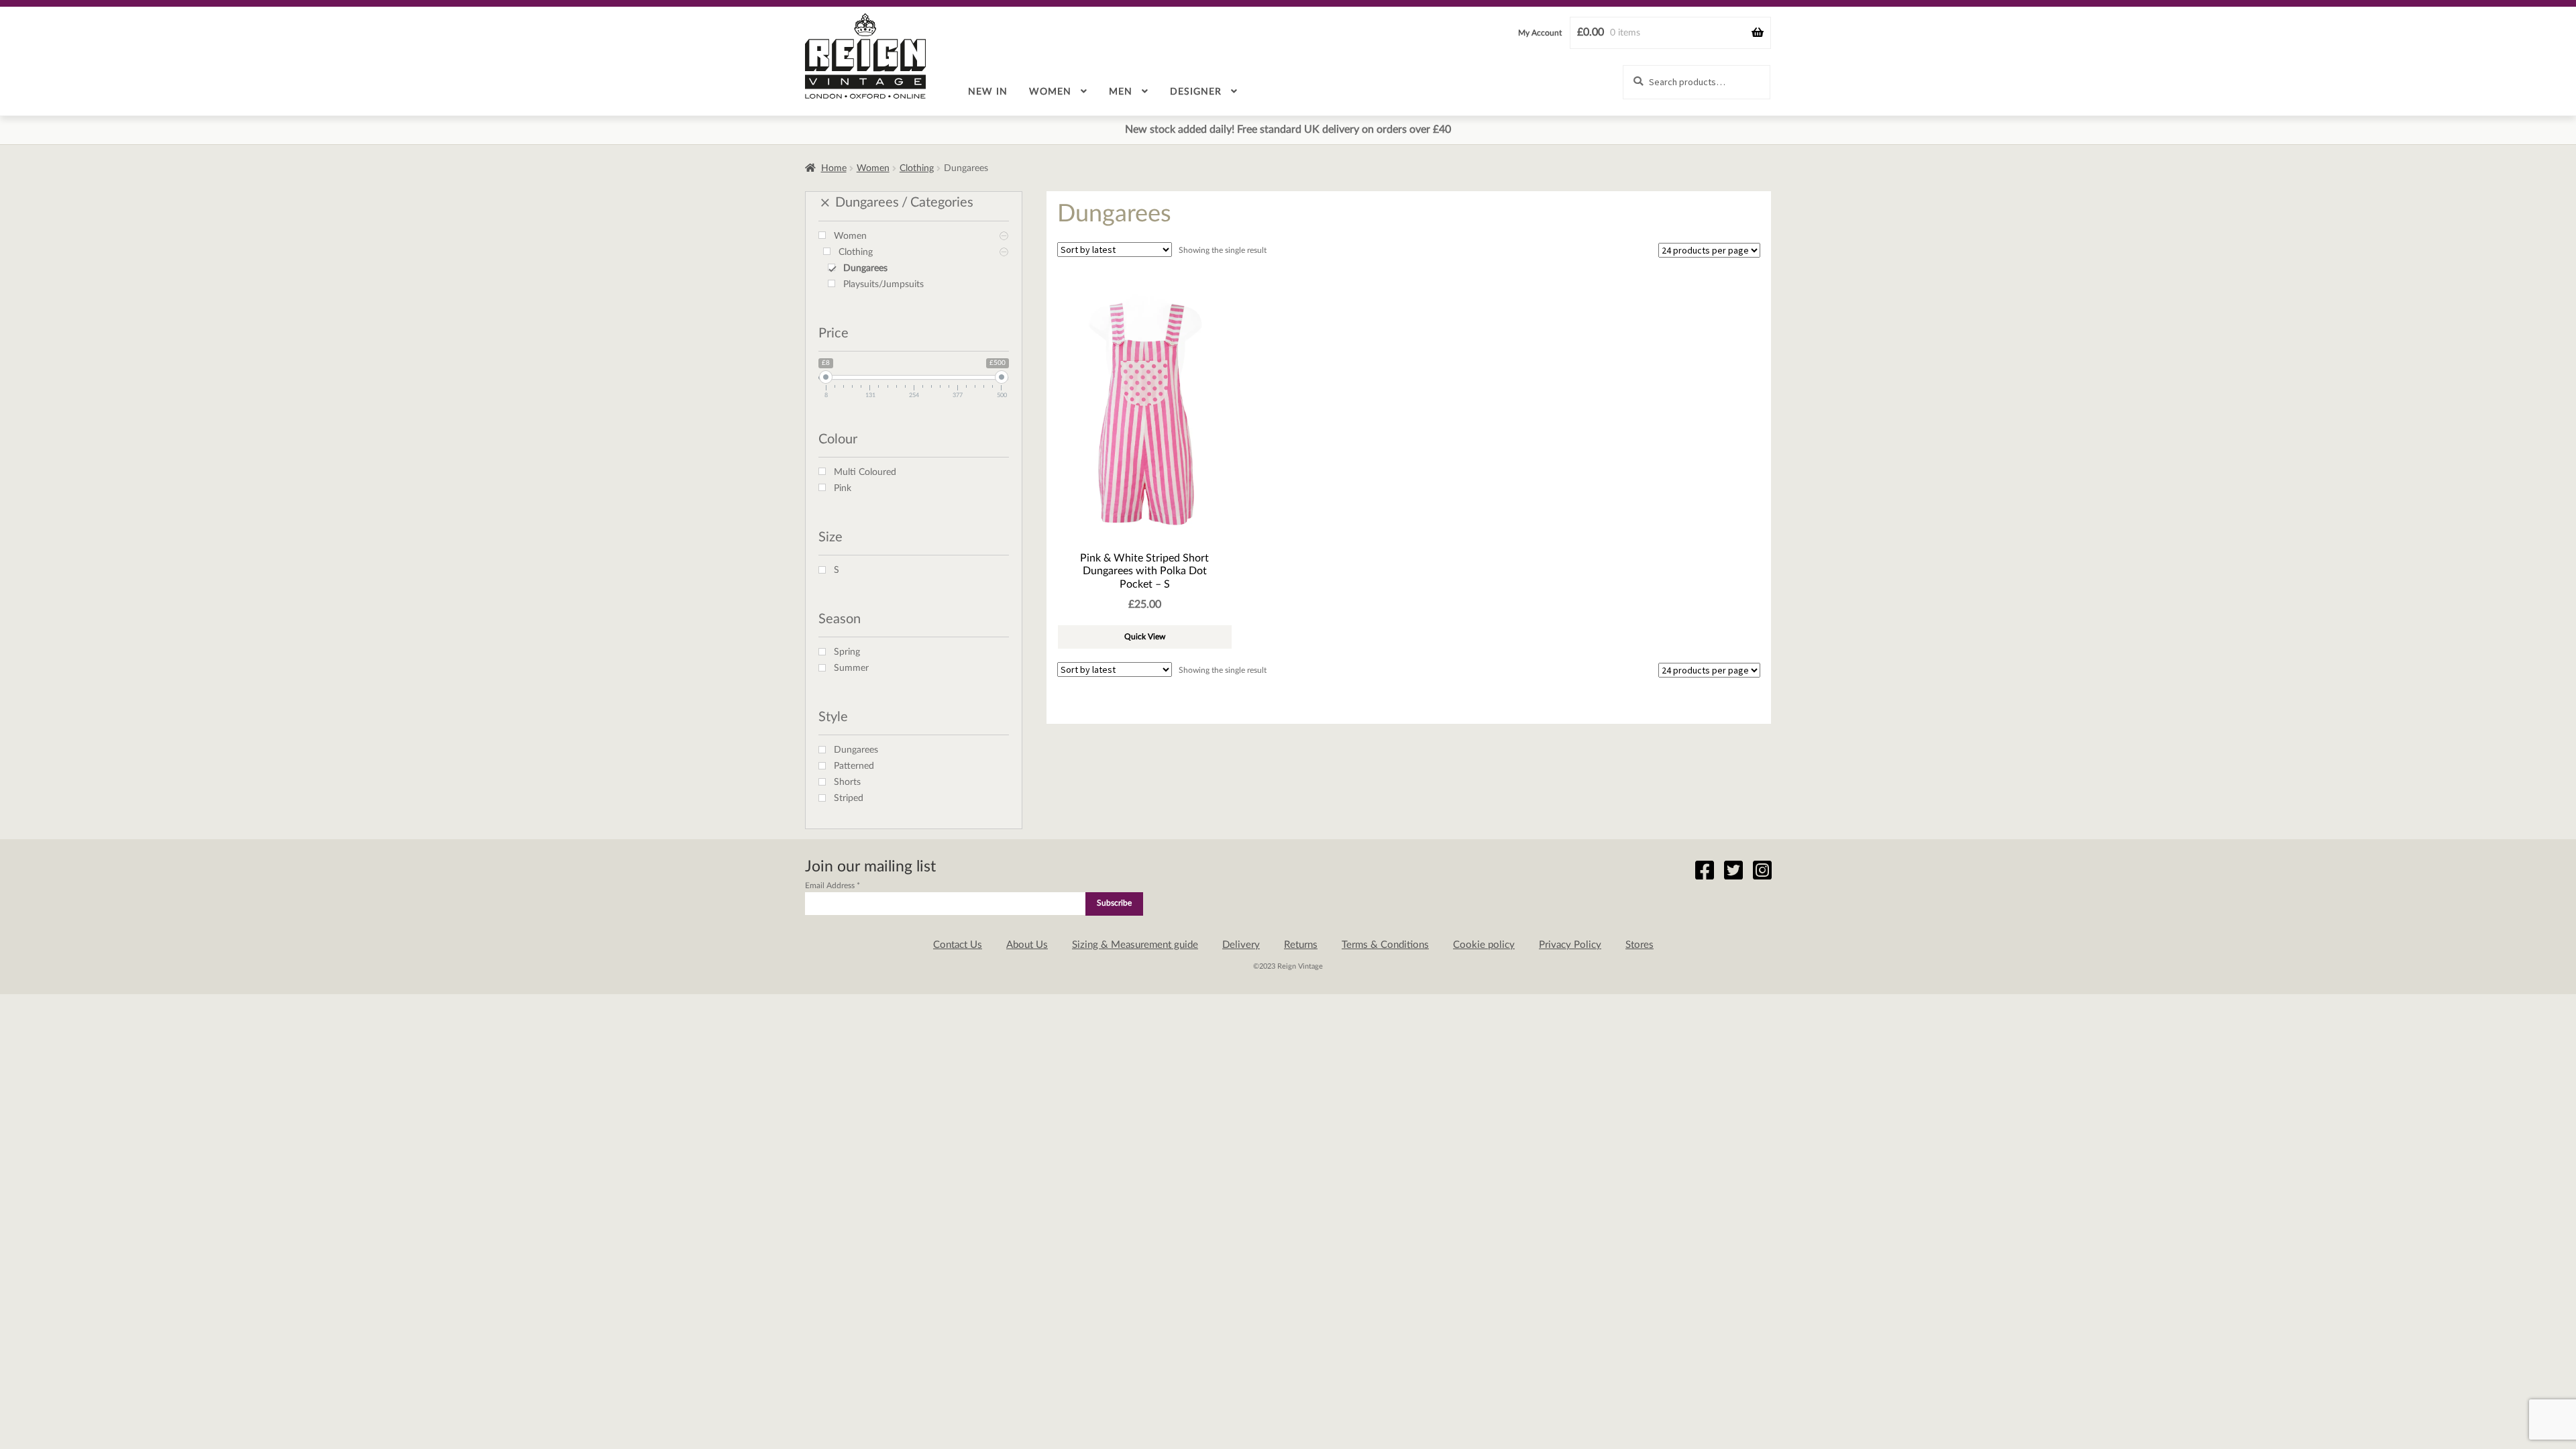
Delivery (1241, 945)
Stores (1640, 945)
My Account (1540, 33)
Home (834, 168)
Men (1121, 92)
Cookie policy (1484, 945)
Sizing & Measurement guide (1135, 945)
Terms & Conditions (1385, 945)
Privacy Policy (1570, 945)
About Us (1027, 945)
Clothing (917, 168)
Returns (1301, 945)
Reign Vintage (865, 56)
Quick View (1145, 637)
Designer (1196, 92)
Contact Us (958, 945)
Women (1050, 92)
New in (988, 92)
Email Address (833, 885)
